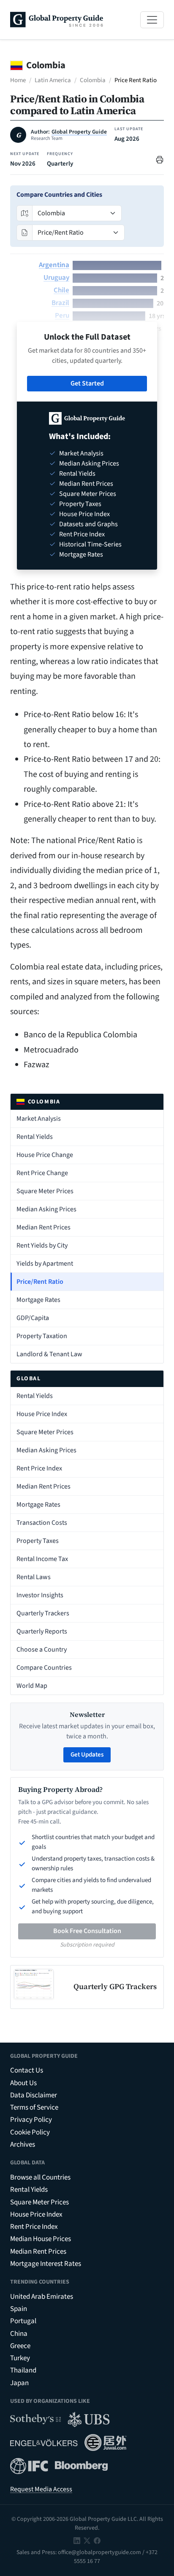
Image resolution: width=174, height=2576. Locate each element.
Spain (19, 2309)
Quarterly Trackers (43, 1613)
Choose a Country (42, 1649)
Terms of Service (34, 2107)
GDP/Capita (33, 1318)
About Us (23, 2083)
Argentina (54, 265)
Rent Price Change (42, 1173)
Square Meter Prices (45, 1191)
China (19, 2334)
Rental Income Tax (42, 1559)
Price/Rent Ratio (40, 1282)
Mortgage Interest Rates (46, 2264)
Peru (62, 316)
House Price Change (45, 1155)
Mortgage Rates (38, 1300)
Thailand (23, 2370)
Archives (23, 2145)
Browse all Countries (40, 2177)
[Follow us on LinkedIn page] (77, 2540)
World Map (32, 1686)
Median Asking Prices (46, 1209)
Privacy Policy (31, 2120)
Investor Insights (40, 1595)
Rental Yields (35, 1137)
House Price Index (42, 1414)
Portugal (23, 2321)
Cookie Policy (30, 2132)
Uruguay (56, 278)
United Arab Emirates (42, 2297)
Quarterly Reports (42, 1631)
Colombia (93, 80)
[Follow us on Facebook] (97, 2540)
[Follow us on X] (87, 2540)
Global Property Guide (79, 132)
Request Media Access (41, 2489)
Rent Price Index (39, 1468)
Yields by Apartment (45, 1264)
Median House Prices (41, 2239)
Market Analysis (39, 1119)
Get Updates (87, 1755)
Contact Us (27, 2070)
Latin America (53, 80)
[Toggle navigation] (152, 20)
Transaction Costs (42, 1523)
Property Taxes (38, 1541)
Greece (20, 2346)
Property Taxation (42, 1336)
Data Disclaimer (34, 2095)
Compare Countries (44, 1668)
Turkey (20, 2358)
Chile (61, 290)
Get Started (87, 383)
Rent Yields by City (42, 1245)
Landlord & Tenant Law (49, 1354)
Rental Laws (34, 1577)
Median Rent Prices (43, 1227)
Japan (19, 2383)
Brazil (60, 303)
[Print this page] (160, 159)
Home (18, 80)
